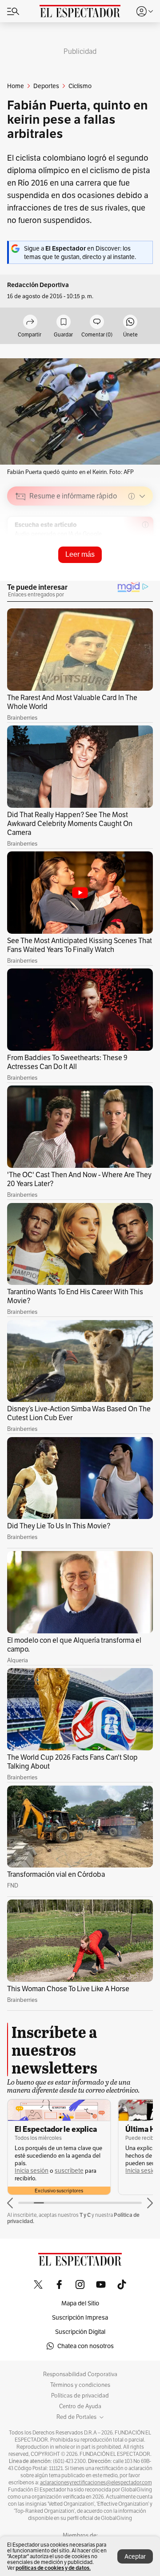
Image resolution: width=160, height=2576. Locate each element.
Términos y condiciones (80, 2385)
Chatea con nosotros (86, 2346)
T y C (85, 2215)
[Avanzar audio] (130, 559)
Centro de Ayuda (80, 2406)
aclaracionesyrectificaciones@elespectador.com (96, 2483)
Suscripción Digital (80, 2332)
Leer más (80, 554)
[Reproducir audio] (21, 547)
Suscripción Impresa (80, 2317)
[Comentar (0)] (97, 322)
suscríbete (69, 2171)
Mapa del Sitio (80, 2303)
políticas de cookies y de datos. (53, 2568)
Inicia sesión (32, 2171)
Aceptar (135, 2556)
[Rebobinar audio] (116, 559)
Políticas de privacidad (80, 2396)
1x (143, 559)
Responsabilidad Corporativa (80, 2374)
